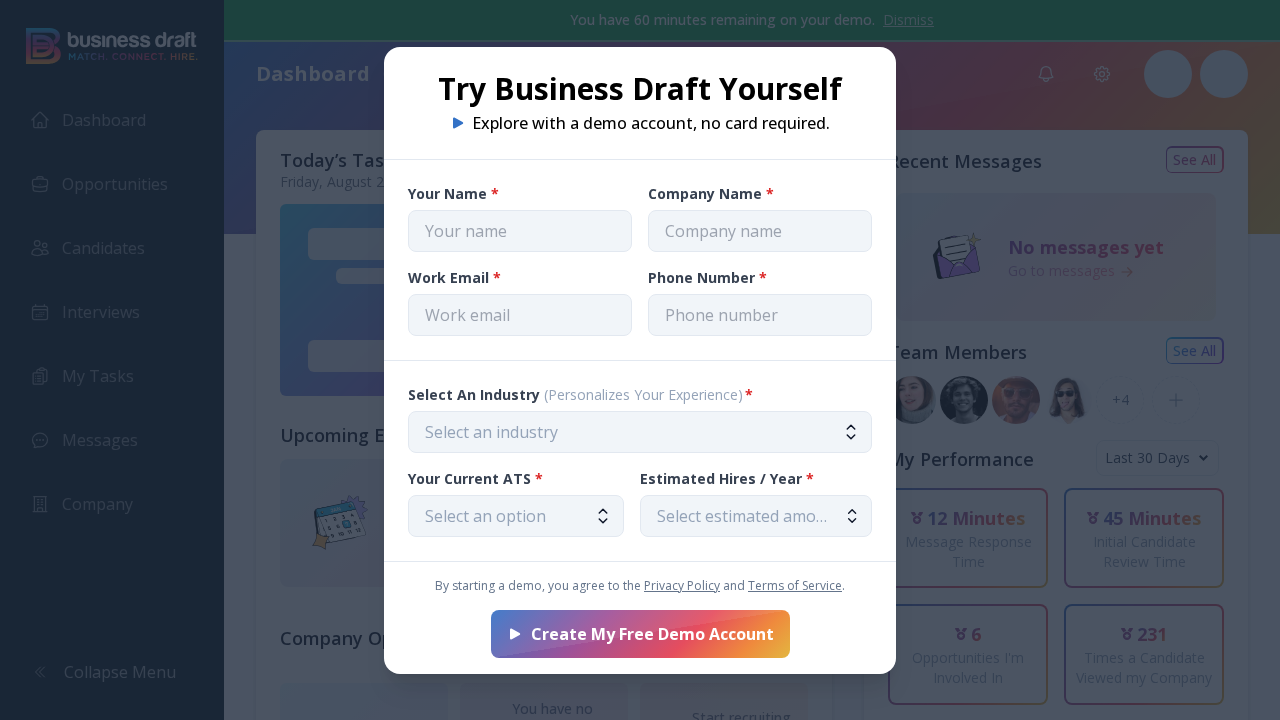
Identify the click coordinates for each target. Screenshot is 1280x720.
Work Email (454, 277)
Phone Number (707, 277)
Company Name (711, 193)
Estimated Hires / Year (727, 478)
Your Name (453, 193)
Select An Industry (580, 394)
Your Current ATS (475, 478)
